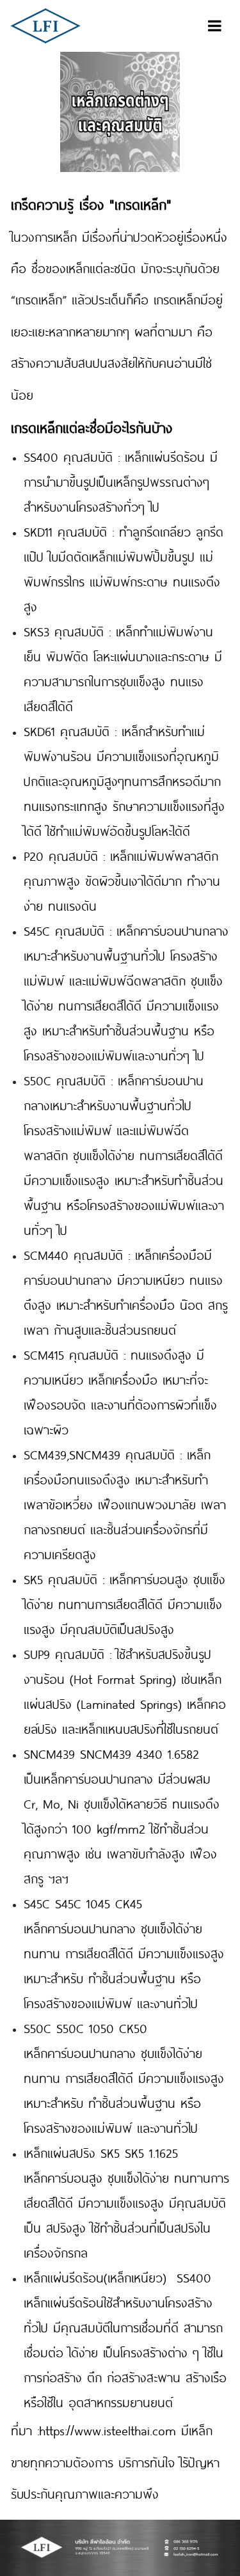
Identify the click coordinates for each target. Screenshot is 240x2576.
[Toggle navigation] (215, 26)
